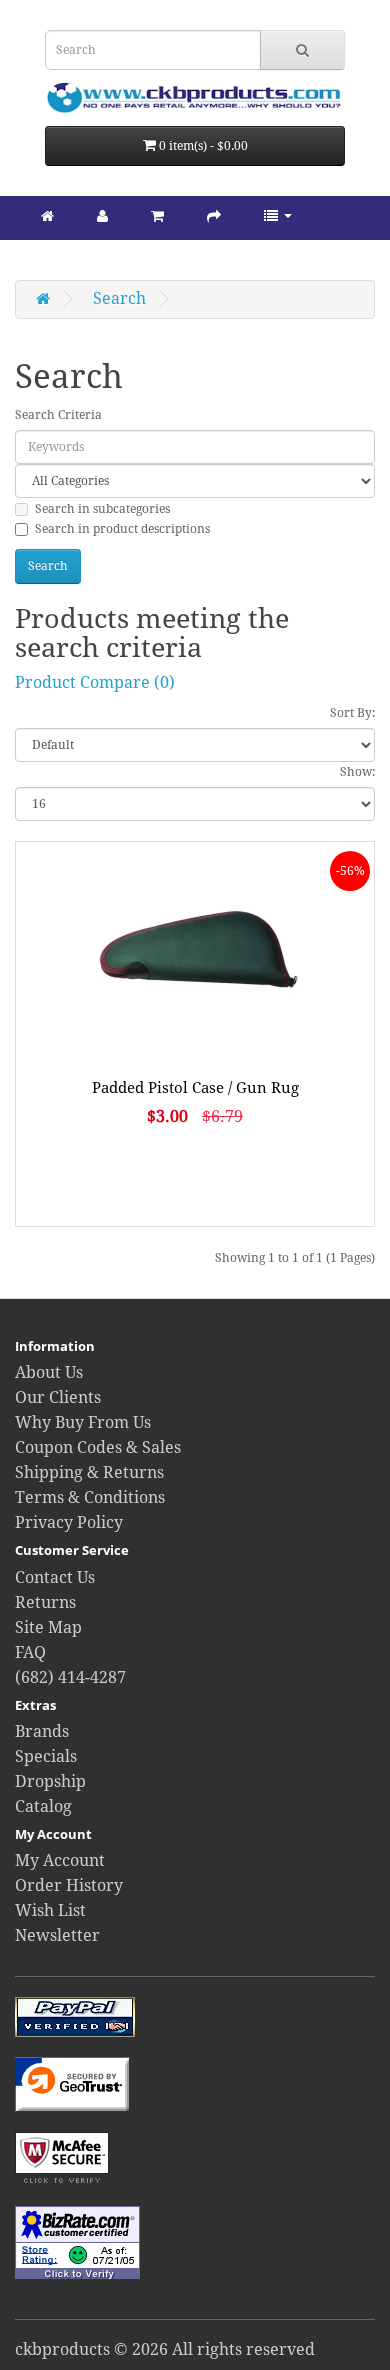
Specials (46, 1756)
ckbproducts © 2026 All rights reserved (165, 2349)
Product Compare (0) (95, 682)
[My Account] (102, 215)
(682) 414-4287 (70, 1677)
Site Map (48, 1627)
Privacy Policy (69, 1522)
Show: (357, 772)
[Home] (47, 215)
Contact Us (55, 1577)
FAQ (30, 1652)
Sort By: (352, 713)
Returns (45, 1602)
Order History (69, 1885)
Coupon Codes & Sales (98, 1447)
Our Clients (58, 1397)
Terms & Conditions (90, 1497)
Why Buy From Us (83, 1422)
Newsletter (57, 1935)
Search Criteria (58, 415)
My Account (60, 1860)
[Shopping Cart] (157, 215)
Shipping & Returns (89, 1472)
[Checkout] (214, 215)
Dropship (50, 1781)
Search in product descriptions (122, 529)
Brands (42, 1731)
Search (119, 298)
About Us (49, 1372)
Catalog (43, 1806)
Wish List (50, 1910)
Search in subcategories (102, 509)
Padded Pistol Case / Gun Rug (195, 1088)
